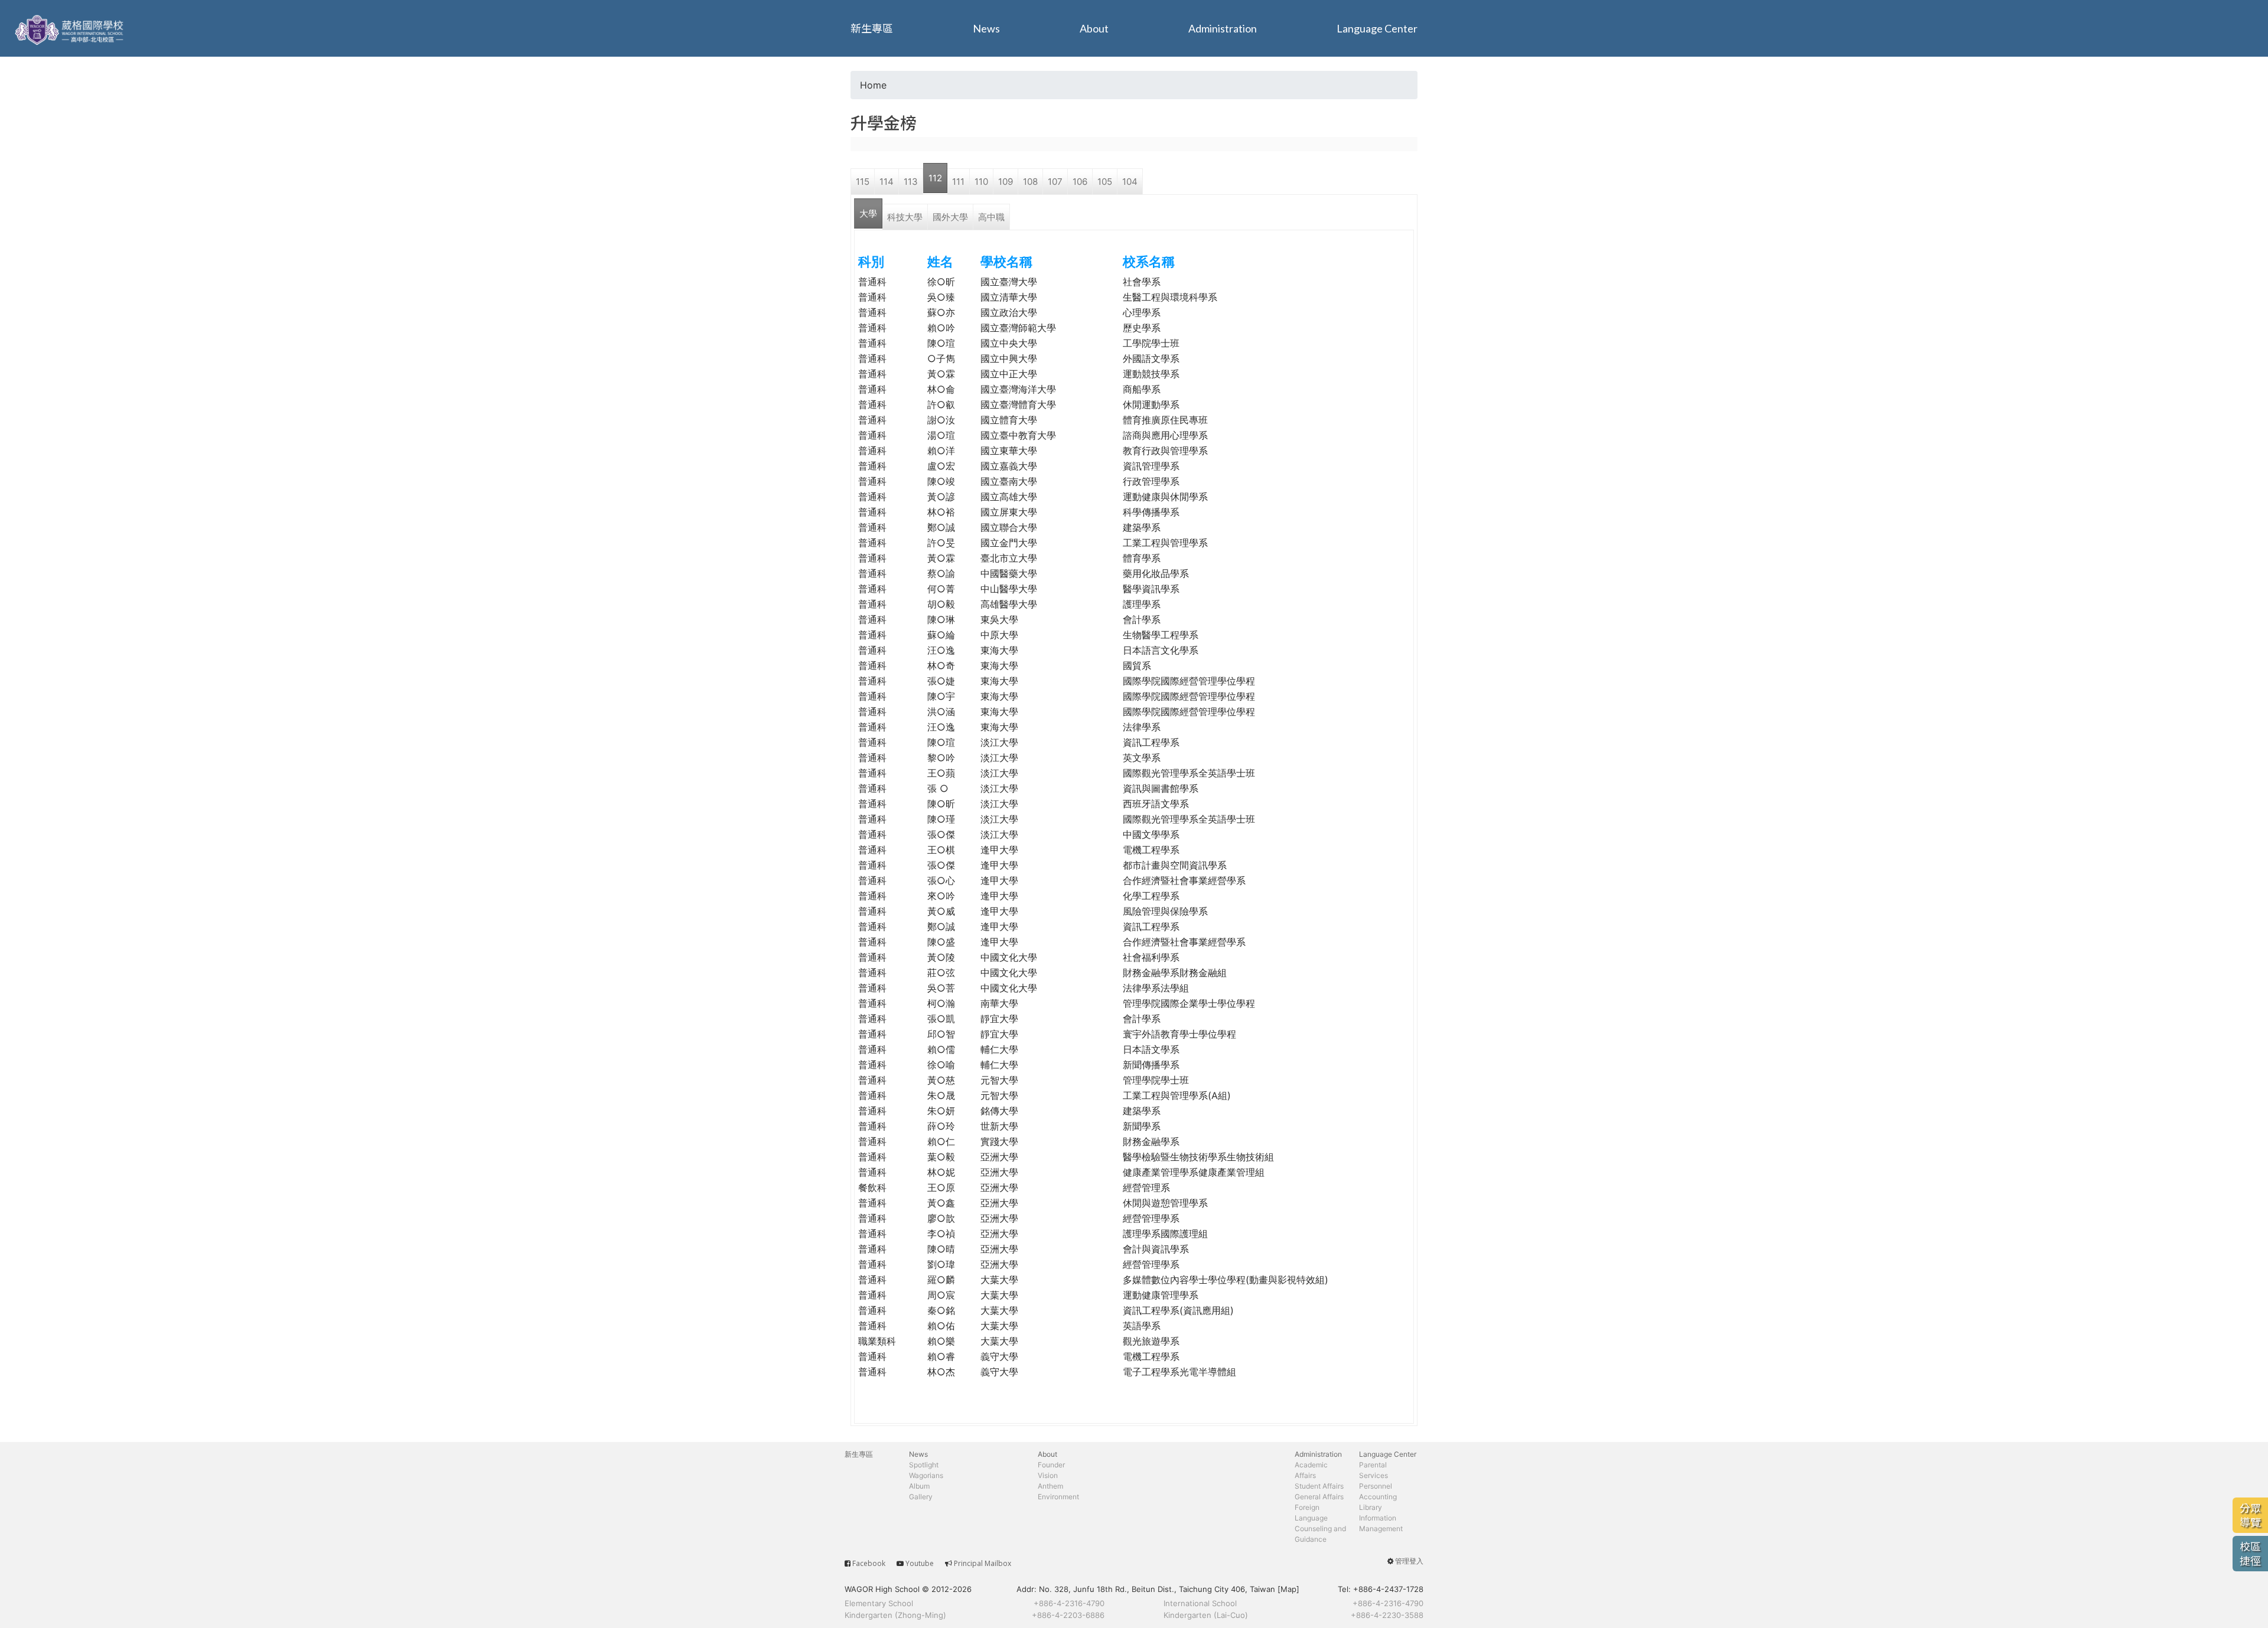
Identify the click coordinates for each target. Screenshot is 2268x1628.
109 (1006, 182)
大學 (868, 213)
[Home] (71, 28)
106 (1080, 182)
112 (935, 178)
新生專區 (872, 28)
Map (1288, 1589)
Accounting (1378, 1497)
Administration (1223, 28)
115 (863, 182)
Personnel (1376, 1486)
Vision (1048, 1475)
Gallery (921, 1497)
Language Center (1377, 28)
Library (1371, 1507)
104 (1130, 182)
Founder (1051, 1465)
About (1094, 28)
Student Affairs (1319, 1486)
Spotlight (924, 1465)
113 (911, 182)
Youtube (920, 1563)
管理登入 (1409, 1561)
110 (981, 182)
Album (919, 1486)
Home (873, 85)
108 (1030, 182)
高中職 (991, 217)
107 (1055, 182)
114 (887, 182)
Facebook (869, 1563)
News (986, 28)
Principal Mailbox (983, 1563)
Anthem (1050, 1486)
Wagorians (926, 1475)
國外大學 (950, 217)
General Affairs (1319, 1497)
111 (958, 182)
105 (1105, 182)
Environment (1058, 1497)
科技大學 (905, 217)
